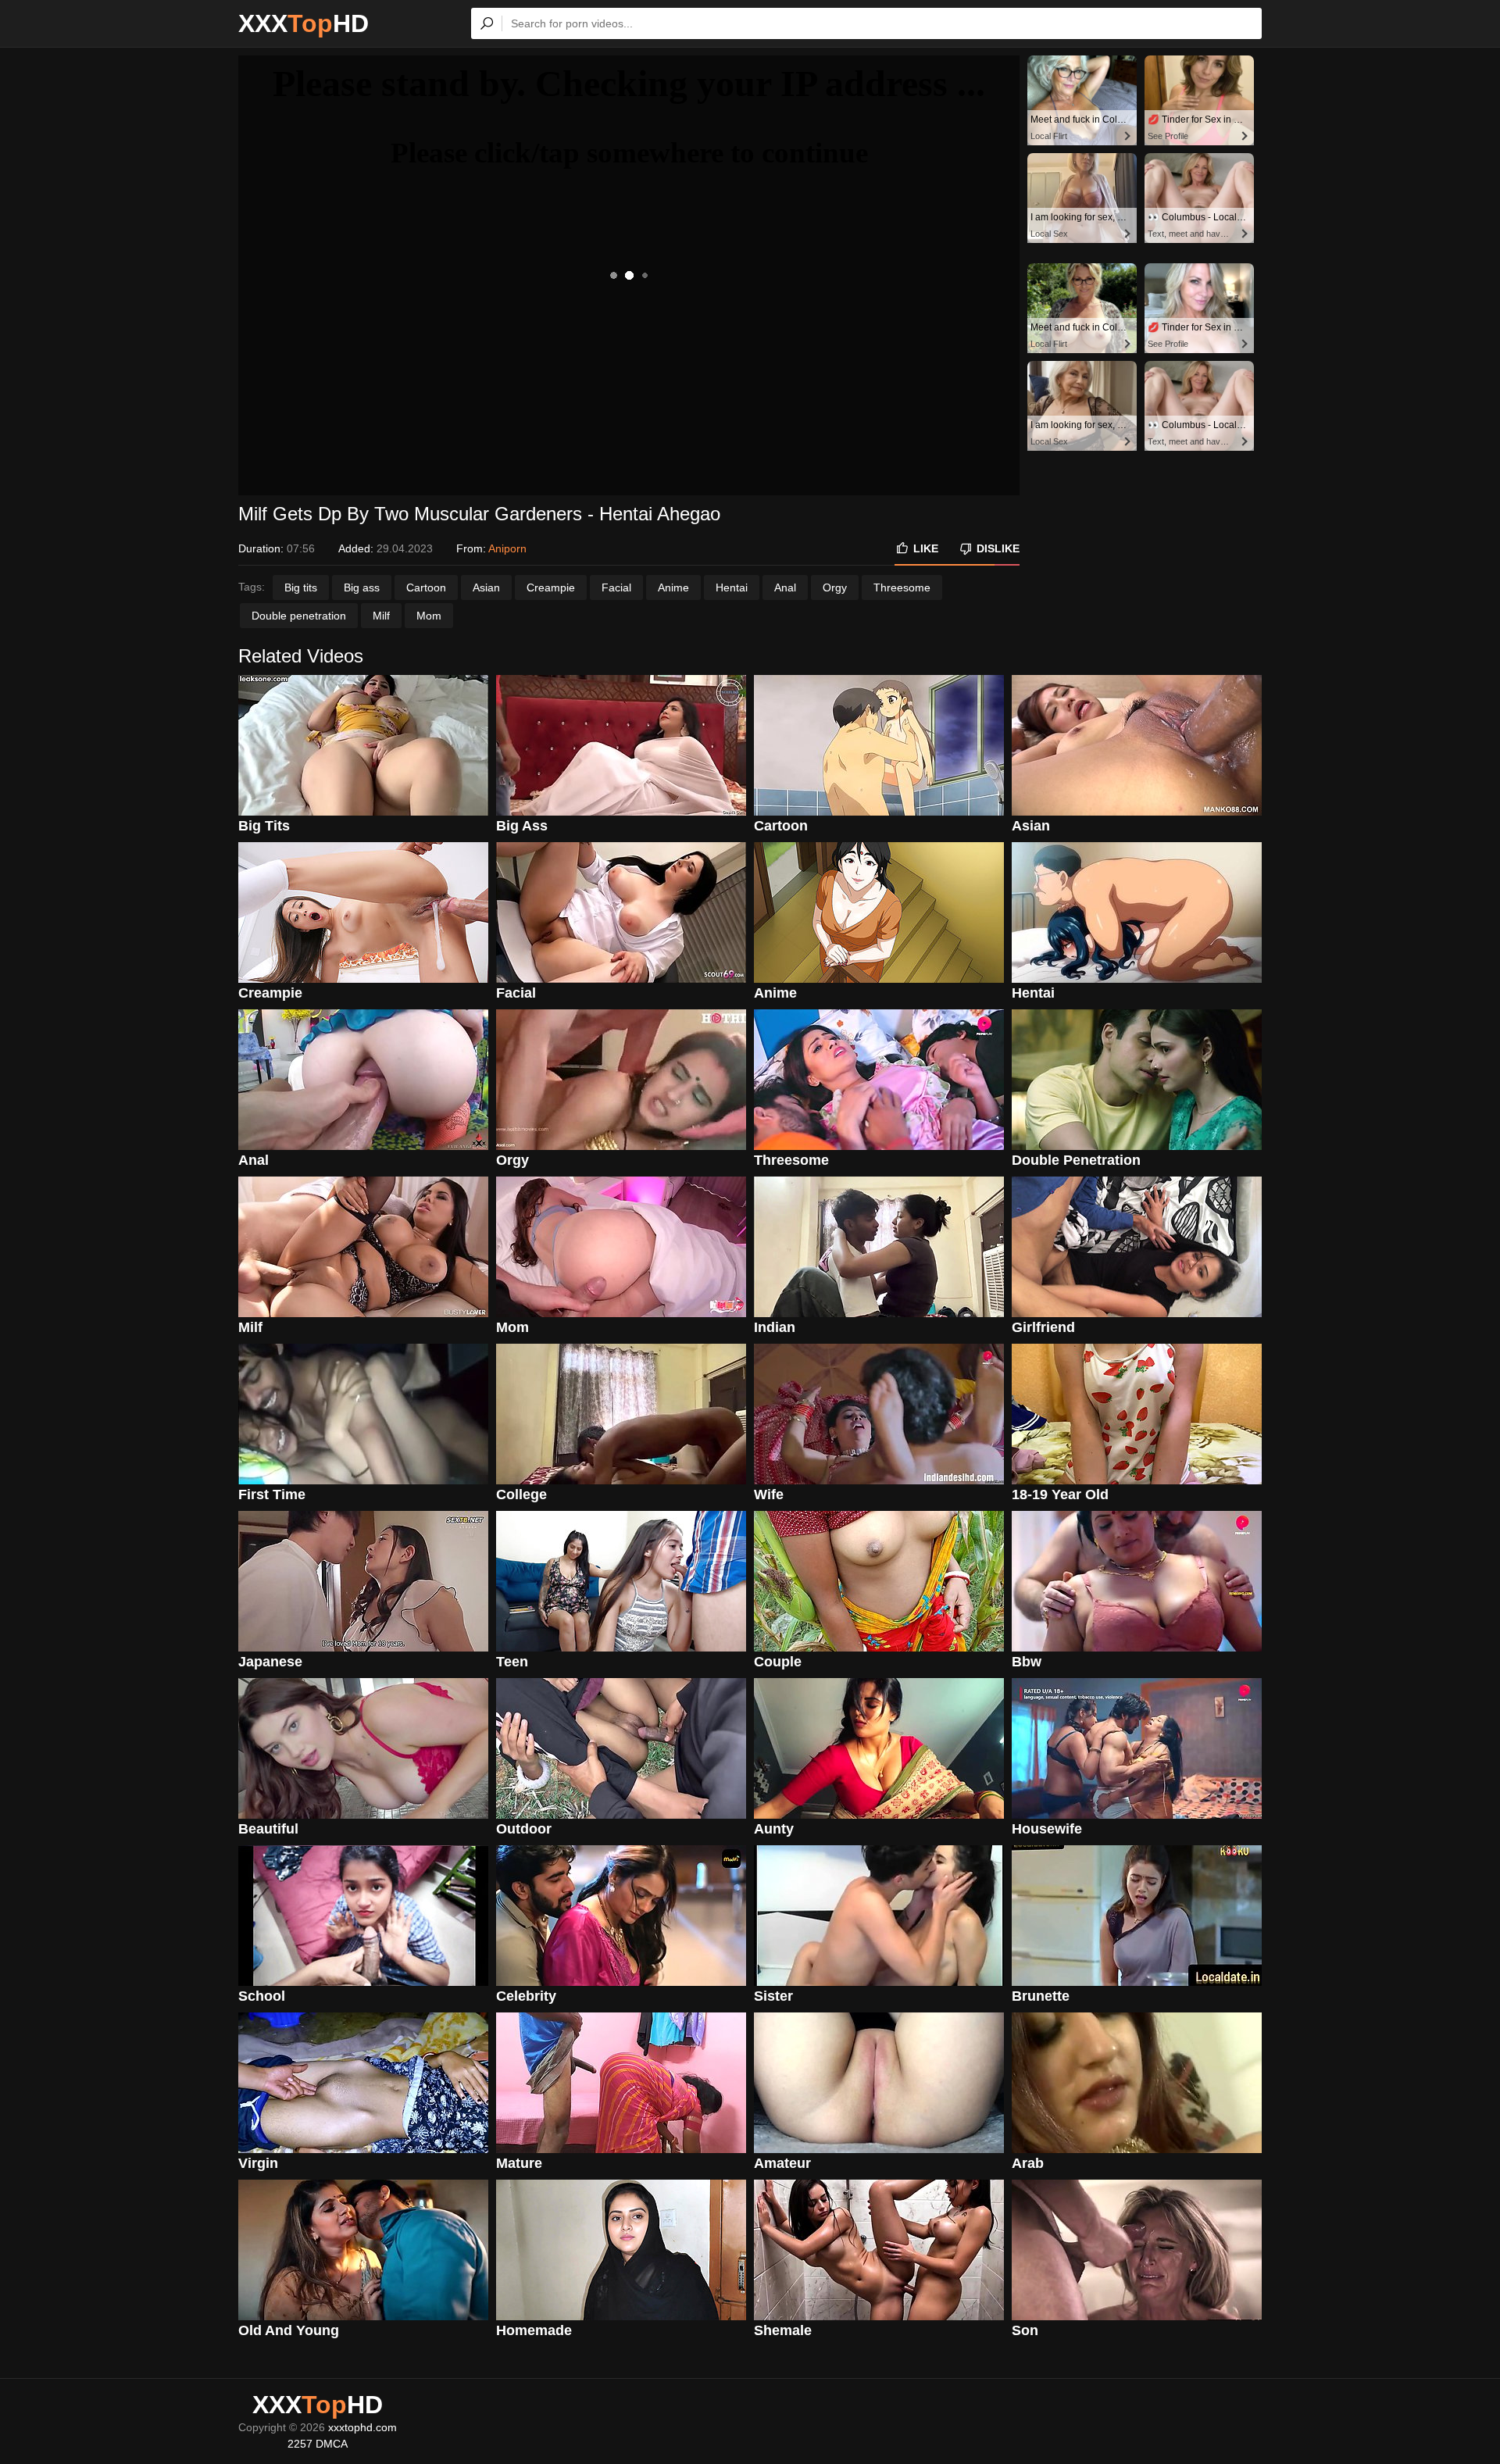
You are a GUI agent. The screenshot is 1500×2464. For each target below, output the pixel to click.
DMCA (332, 2444)
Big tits (301, 587)
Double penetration (299, 616)
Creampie (551, 587)
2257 (300, 2444)
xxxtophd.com (362, 2427)
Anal (785, 587)
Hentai (732, 587)
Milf (381, 616)
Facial (616, 587)
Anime (673, 587)
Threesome (902, 587)
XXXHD (304, 23)
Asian (486, 587)
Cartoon (426, 587)
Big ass (362, 587)
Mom (429, 616)
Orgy (835, 587)
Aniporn (507, 548)
